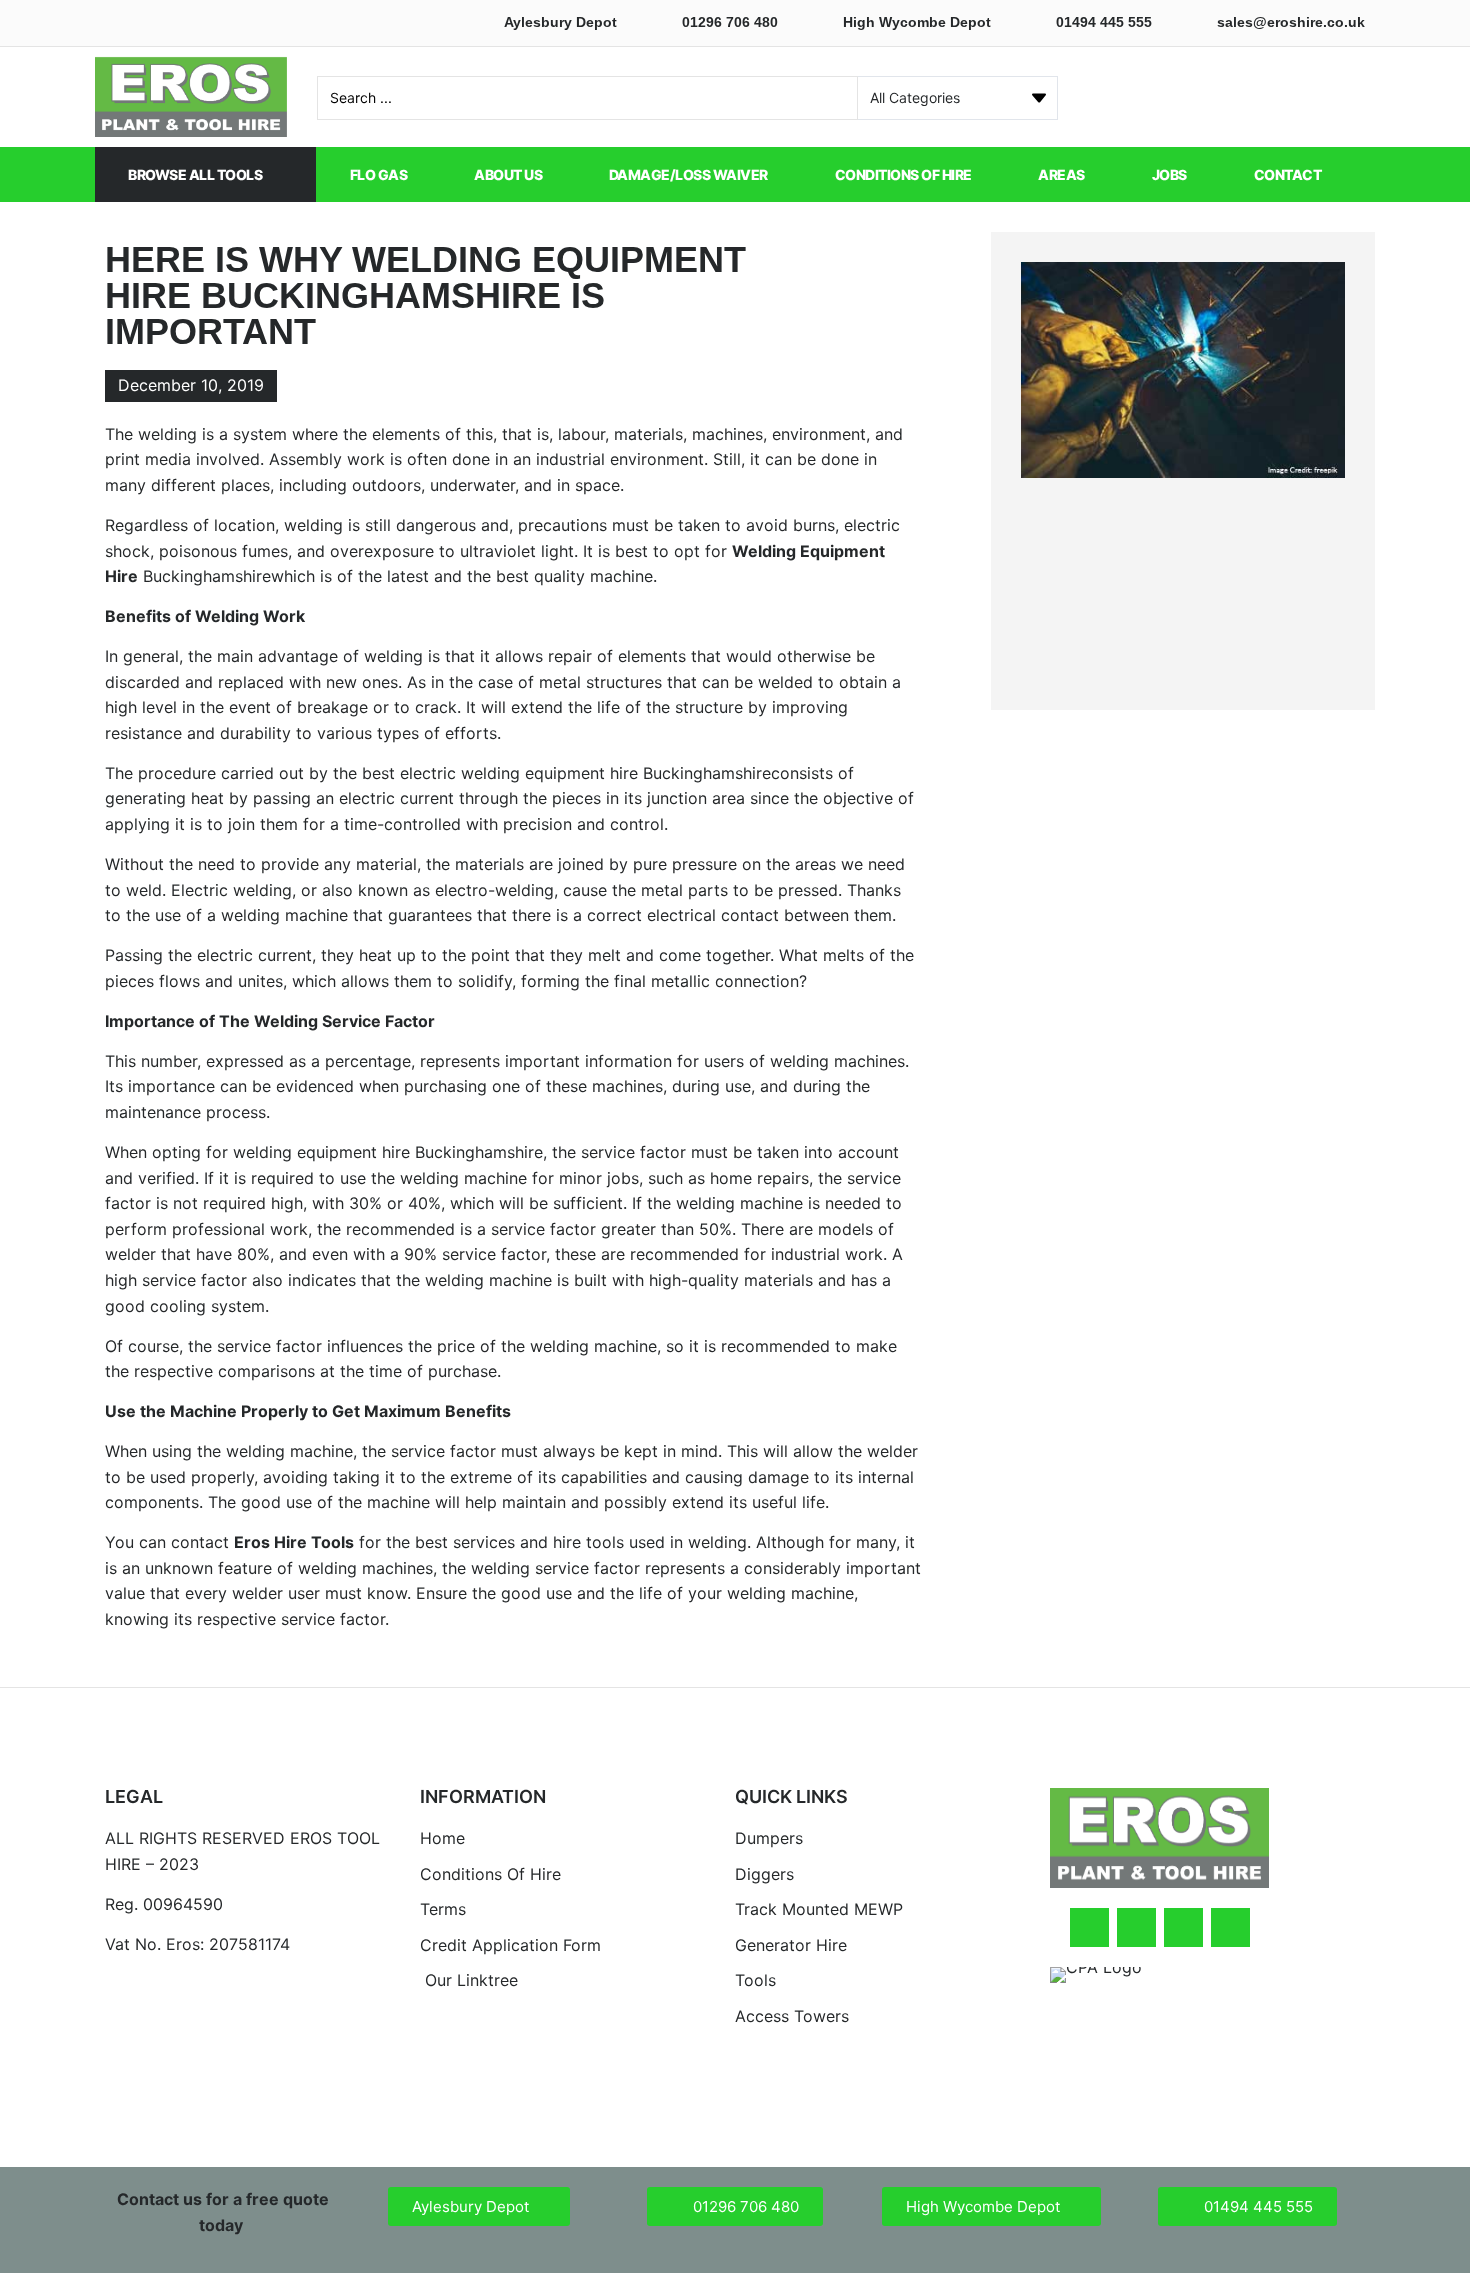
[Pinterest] (1230, 1927)
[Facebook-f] (1089, 1927)
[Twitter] (1136, 1927)
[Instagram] (1183, 1927)
